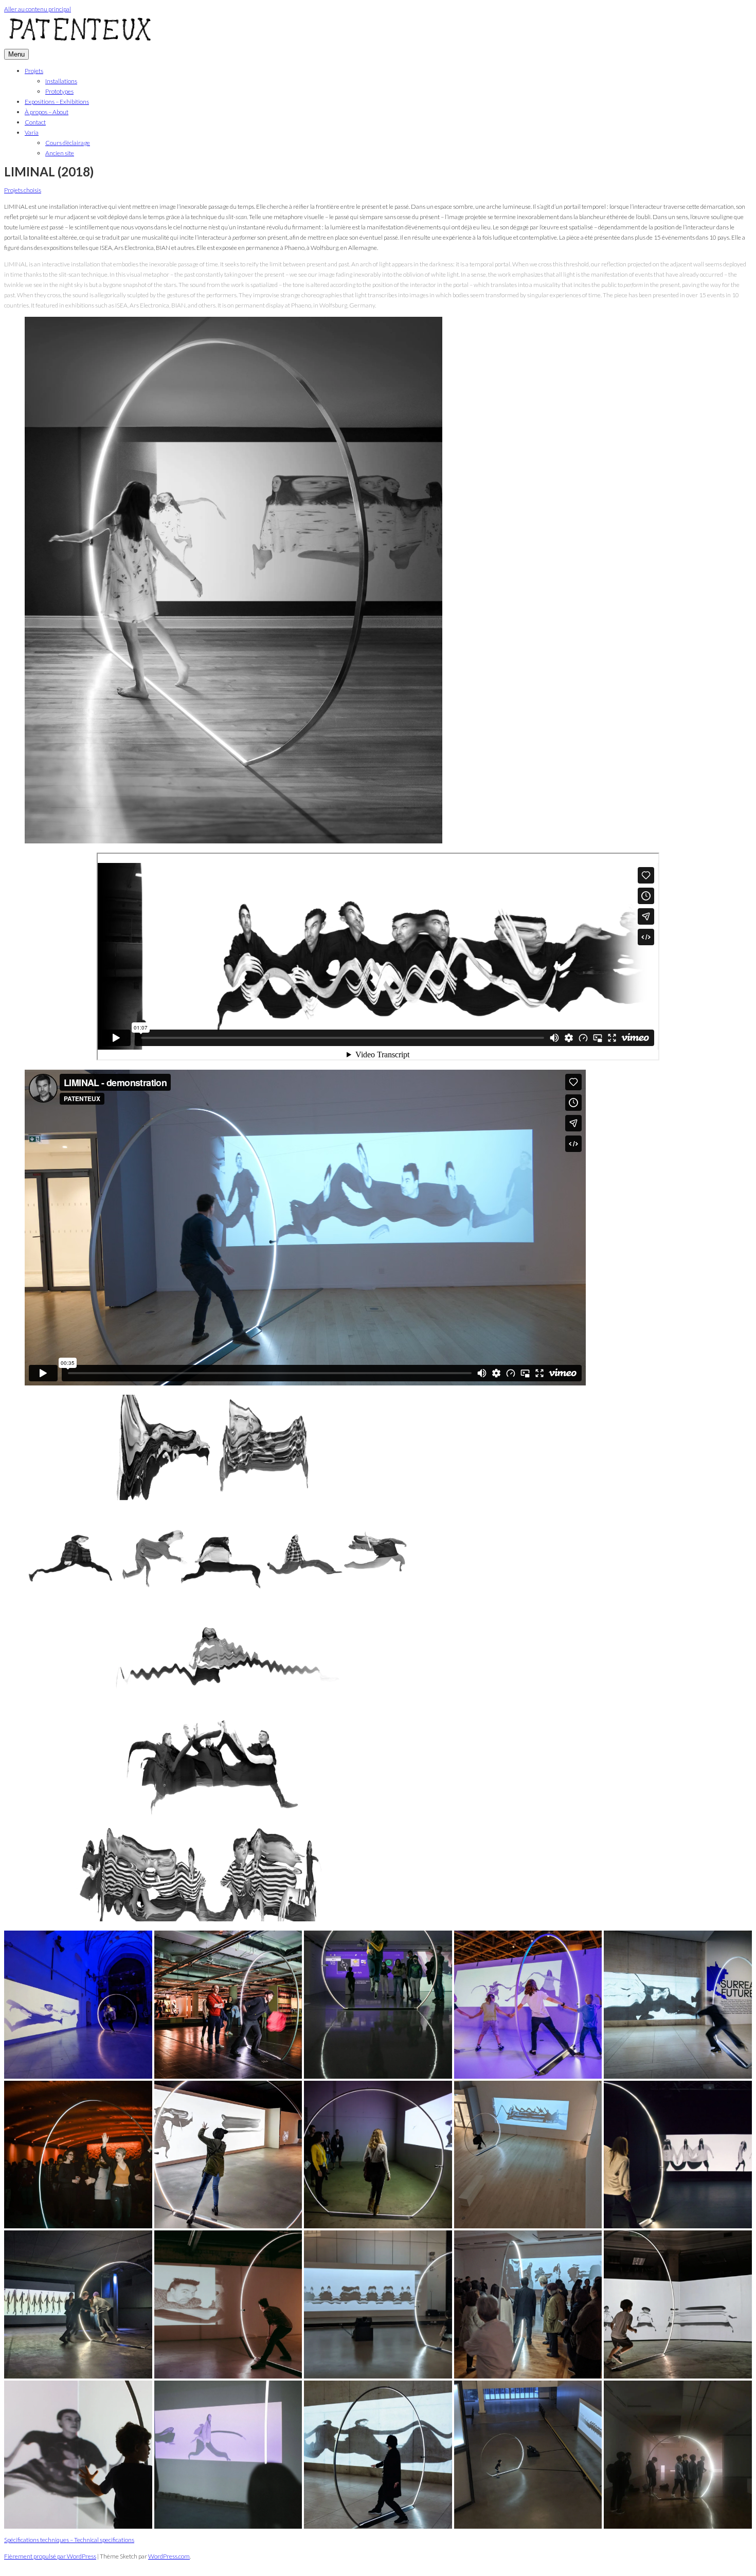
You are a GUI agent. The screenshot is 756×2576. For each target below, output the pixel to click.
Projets (34, 71)
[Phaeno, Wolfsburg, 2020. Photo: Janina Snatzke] (528, 2005)
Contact (35, 122)
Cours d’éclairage (68, 143)
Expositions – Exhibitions (57, 102)
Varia (32, 132)
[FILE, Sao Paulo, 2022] (378, 2005)
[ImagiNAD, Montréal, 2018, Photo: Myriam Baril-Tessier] (78, 2155)
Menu (16, 54)
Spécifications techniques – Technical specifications (69, 2540)
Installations (61, 81)
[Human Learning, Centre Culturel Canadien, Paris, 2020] (528, 2155)
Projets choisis (23, 190)
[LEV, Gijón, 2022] (678, 2155)
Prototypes (59, 91)
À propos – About (47, 112)
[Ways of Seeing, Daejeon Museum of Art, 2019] (528, 2304)
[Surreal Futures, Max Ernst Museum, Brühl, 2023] (678, 2005)
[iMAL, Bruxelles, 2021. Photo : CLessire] (228, 2455)
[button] (78, 2005)
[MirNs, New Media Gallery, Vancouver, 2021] (228, 2155)
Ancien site (60, 153)
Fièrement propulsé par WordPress (50, 2556)
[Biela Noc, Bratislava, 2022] (78, 2005)
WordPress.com (169, 2556)
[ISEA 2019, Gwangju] (378, 2304)
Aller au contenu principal (38, 9)
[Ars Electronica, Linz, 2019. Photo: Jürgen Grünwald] (378, 2155)
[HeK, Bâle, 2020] (78, 2304)
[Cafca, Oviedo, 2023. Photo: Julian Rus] (678, 2304)
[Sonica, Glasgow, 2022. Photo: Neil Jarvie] (228, 2304)
